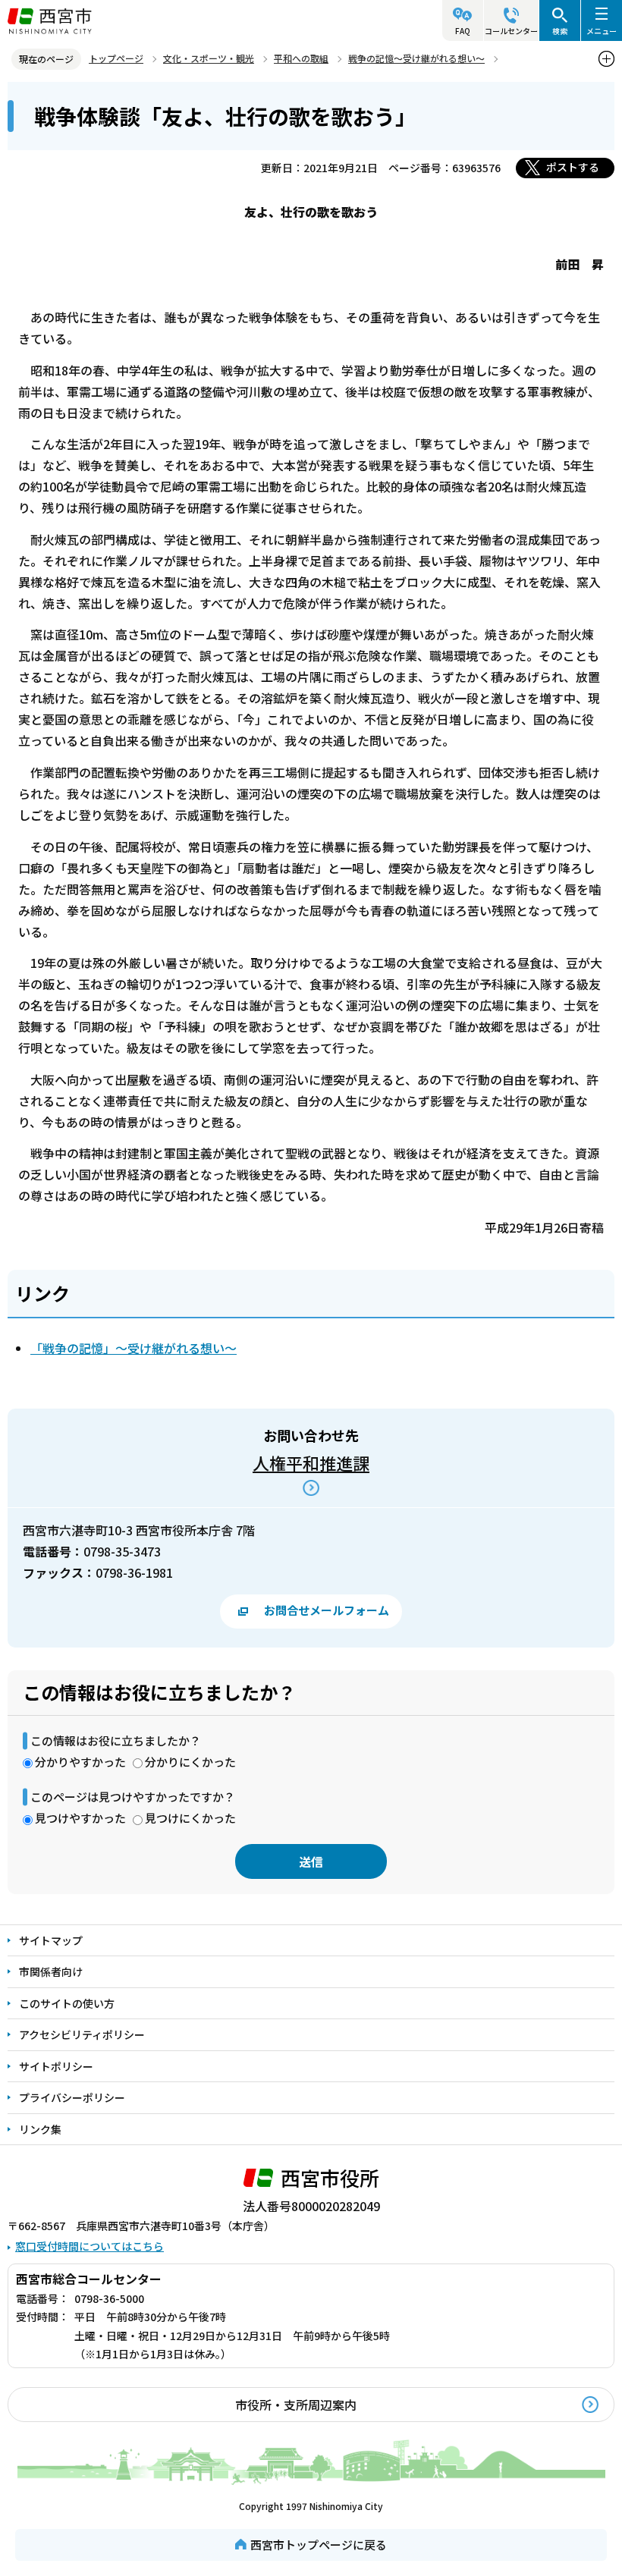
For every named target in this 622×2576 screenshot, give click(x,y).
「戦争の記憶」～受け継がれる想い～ (134, 1348)
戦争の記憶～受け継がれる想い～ (416, 58)
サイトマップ (51, 1940)
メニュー (602, 31)
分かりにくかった (190, 1762)
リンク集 (40, 2129)
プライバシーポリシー (72, 2097)
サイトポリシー (56, 2066)
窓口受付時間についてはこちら (90, 2246)
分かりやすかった (80, 1762)
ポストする (573, 167)
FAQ (463, 31)
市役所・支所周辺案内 (296, 2405)
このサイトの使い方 (67, 2003)
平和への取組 (301, 58)
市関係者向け (51, 1971)
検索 (560, 31)
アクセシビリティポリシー (82, 2034)
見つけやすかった (80, 1818)
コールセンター (511, 31)
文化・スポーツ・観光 (209, 58)
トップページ (116, 58)
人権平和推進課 (311, 1462)
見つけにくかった (190, 1818)
